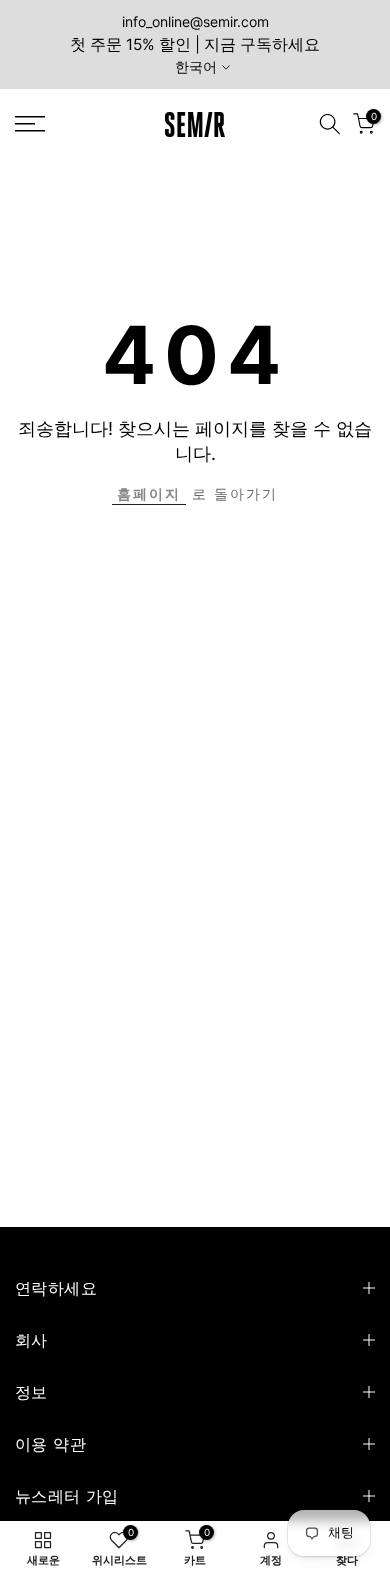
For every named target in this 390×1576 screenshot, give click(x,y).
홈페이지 (149, 493)
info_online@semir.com (195, 21)
